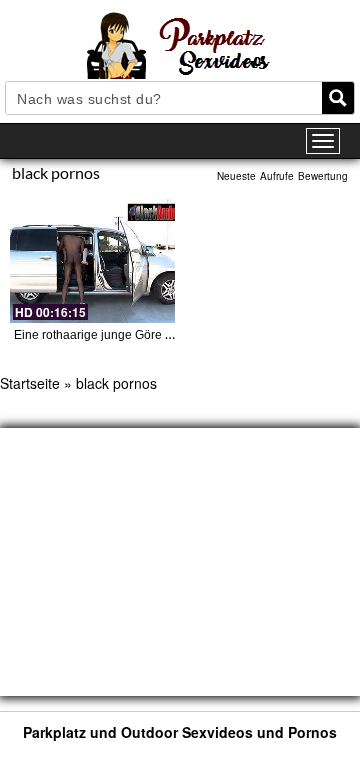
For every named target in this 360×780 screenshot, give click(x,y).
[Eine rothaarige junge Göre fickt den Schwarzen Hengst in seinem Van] (92, 261)
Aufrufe (277, 176)
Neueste (236, 176)
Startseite (30, 383)
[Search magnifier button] (338, 98)
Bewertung (323, 176)
